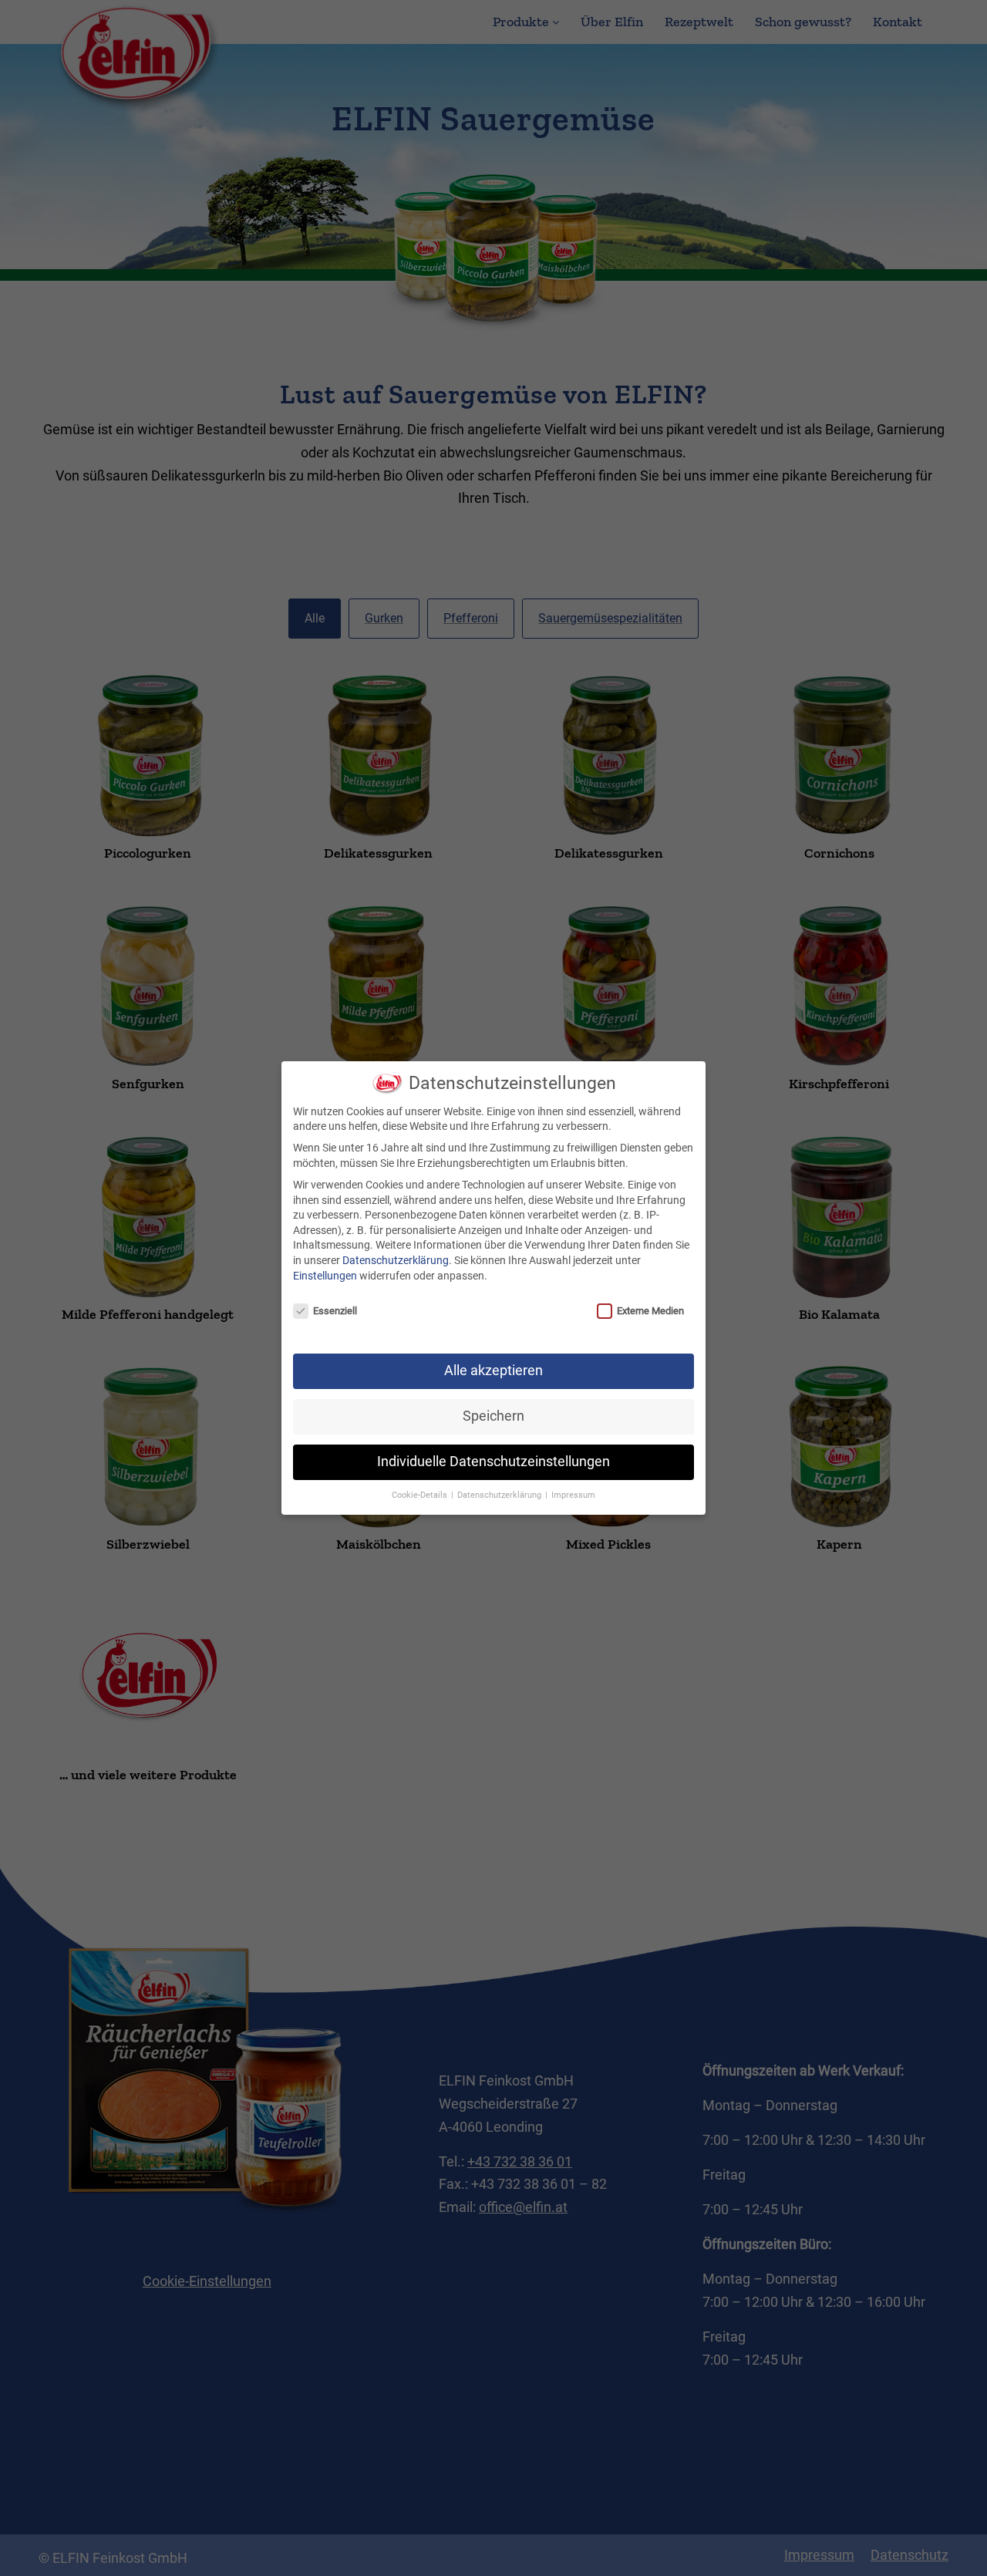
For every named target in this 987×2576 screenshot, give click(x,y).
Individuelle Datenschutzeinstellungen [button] (493, 1462)
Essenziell (335, 1311)
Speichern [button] (493, 1416)
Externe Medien (650, 1311)
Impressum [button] (573, 1495)
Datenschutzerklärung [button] (500, 1495)
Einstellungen (325, 1276)
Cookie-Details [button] (421, 1495)
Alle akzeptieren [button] (493, 1371)
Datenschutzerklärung (396, 1260)
